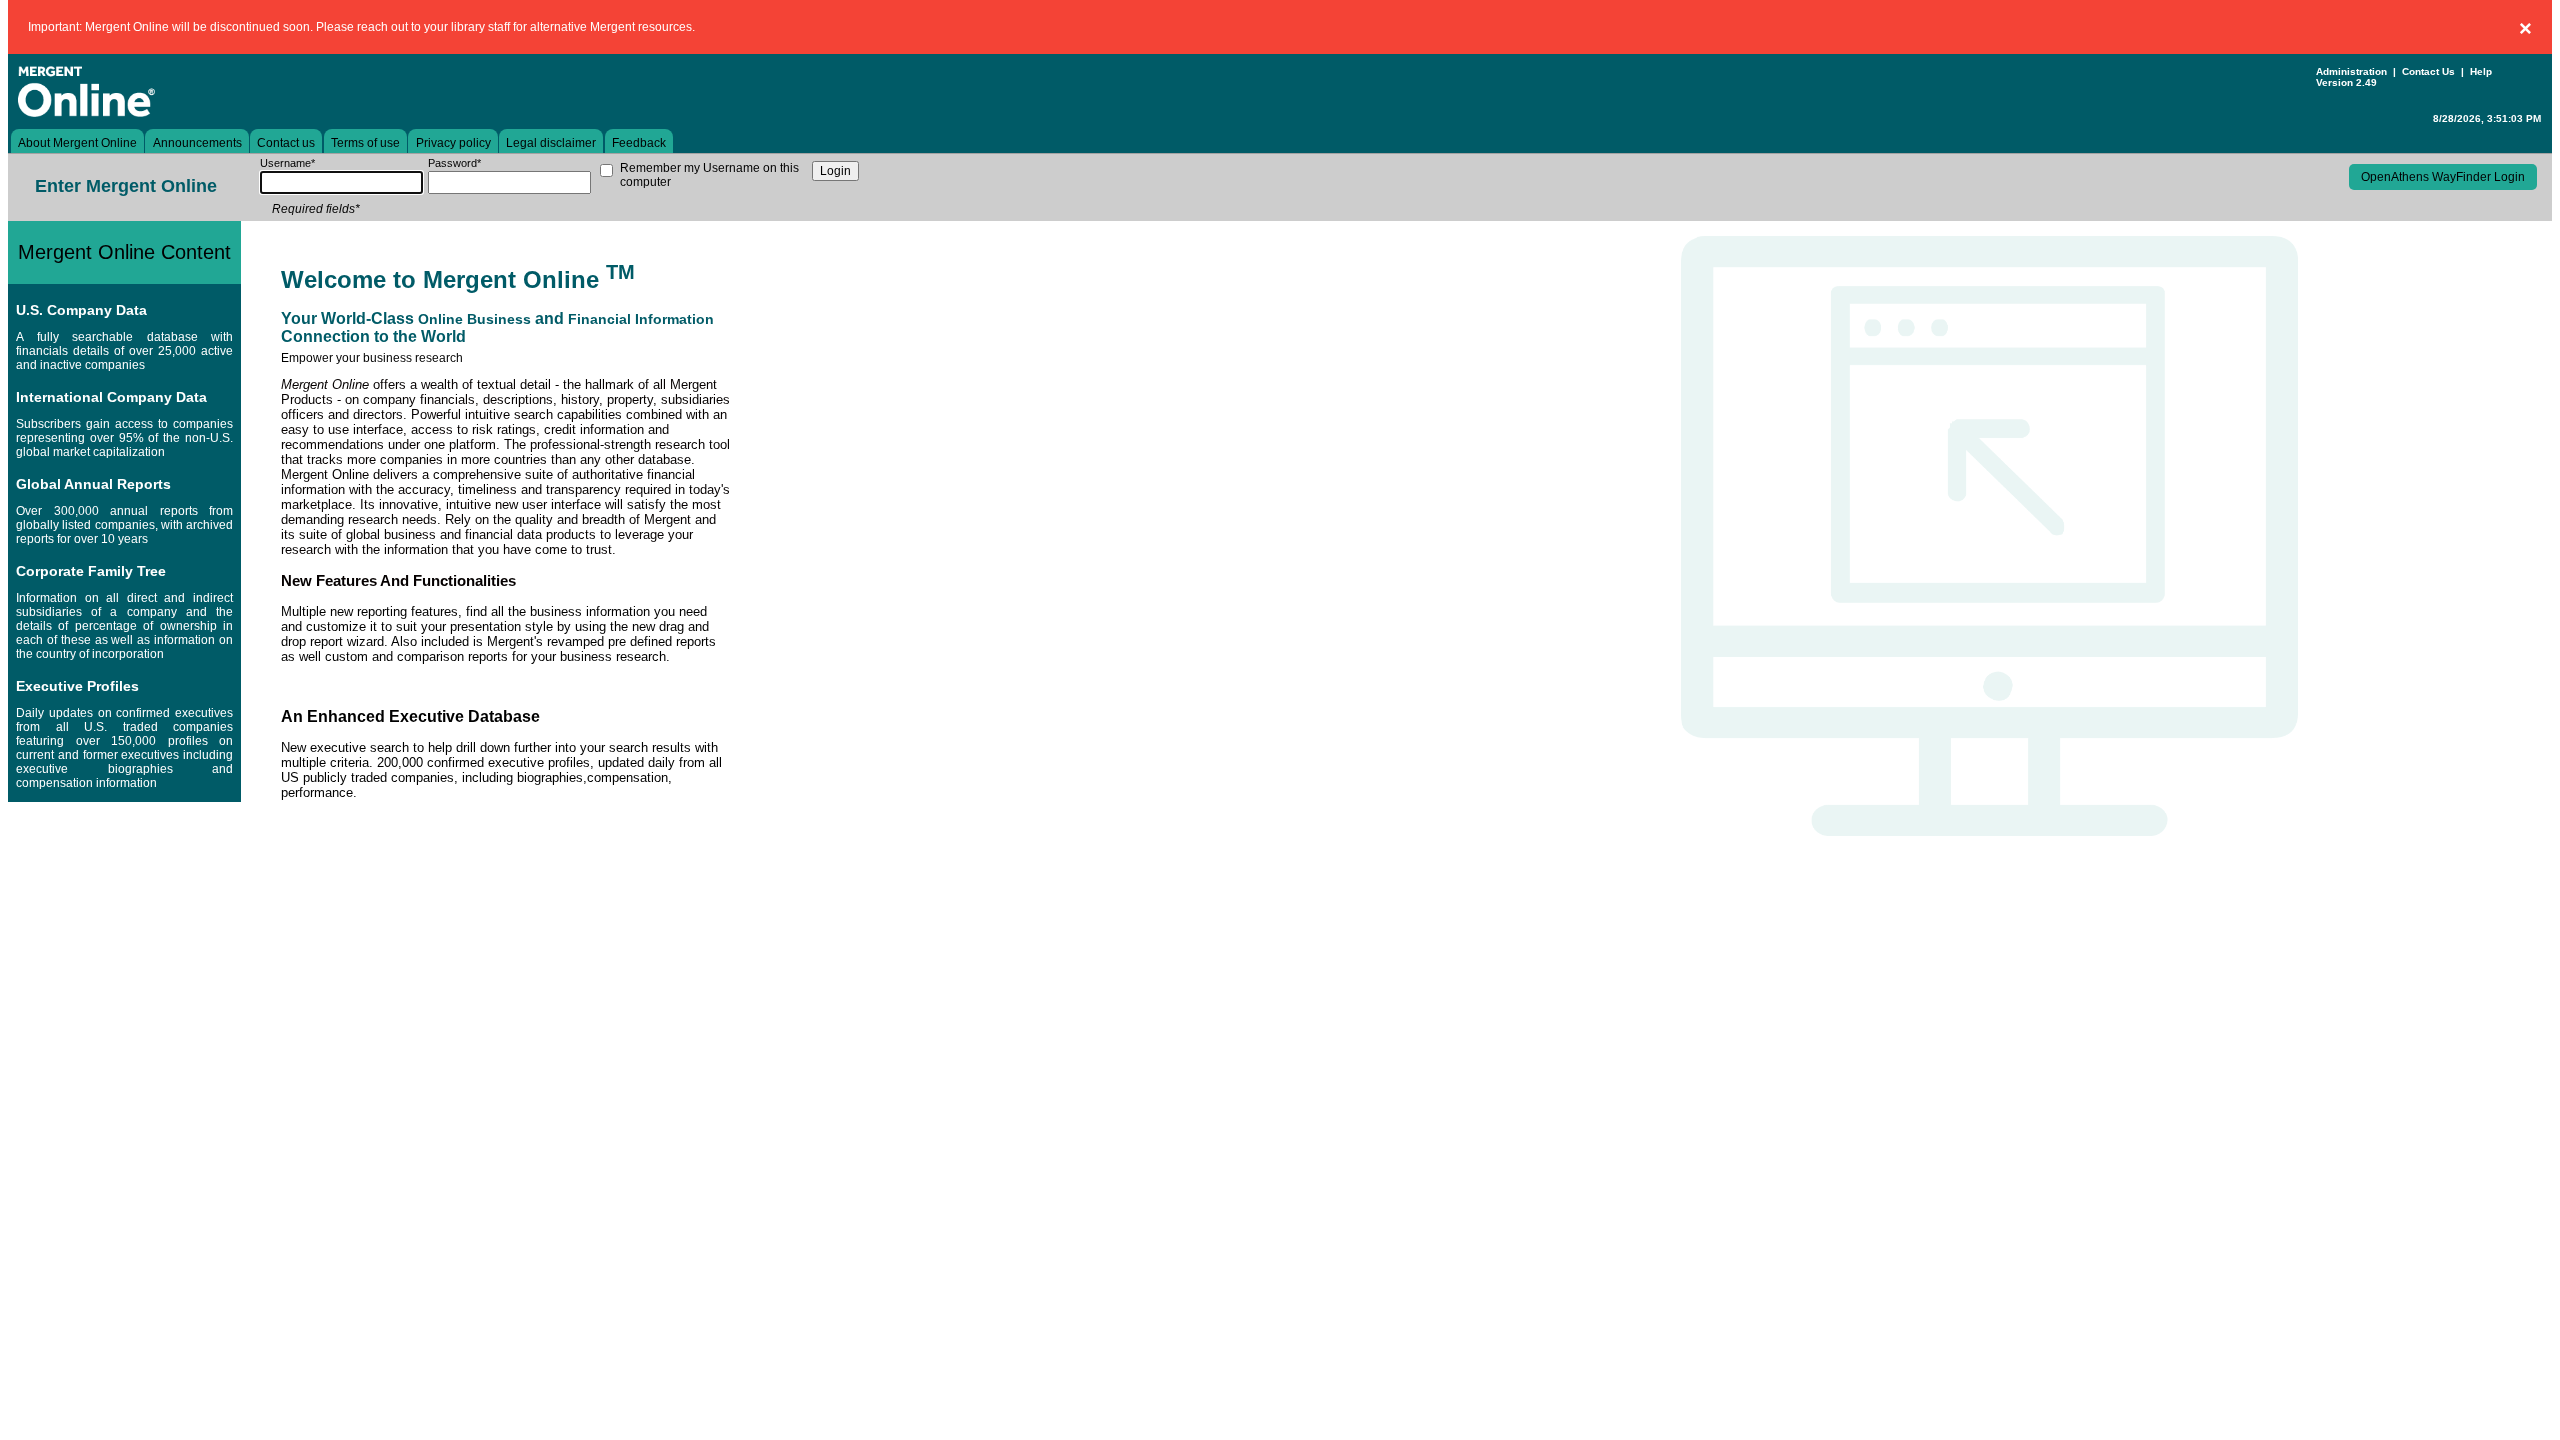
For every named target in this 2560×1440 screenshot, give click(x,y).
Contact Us (2428, 71)
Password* (454, 163)
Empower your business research (372, 358)
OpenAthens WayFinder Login (2443, 177)
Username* (287, 163)
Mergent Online (148, 91)
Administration (2351, 71)
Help (2481, 71)
